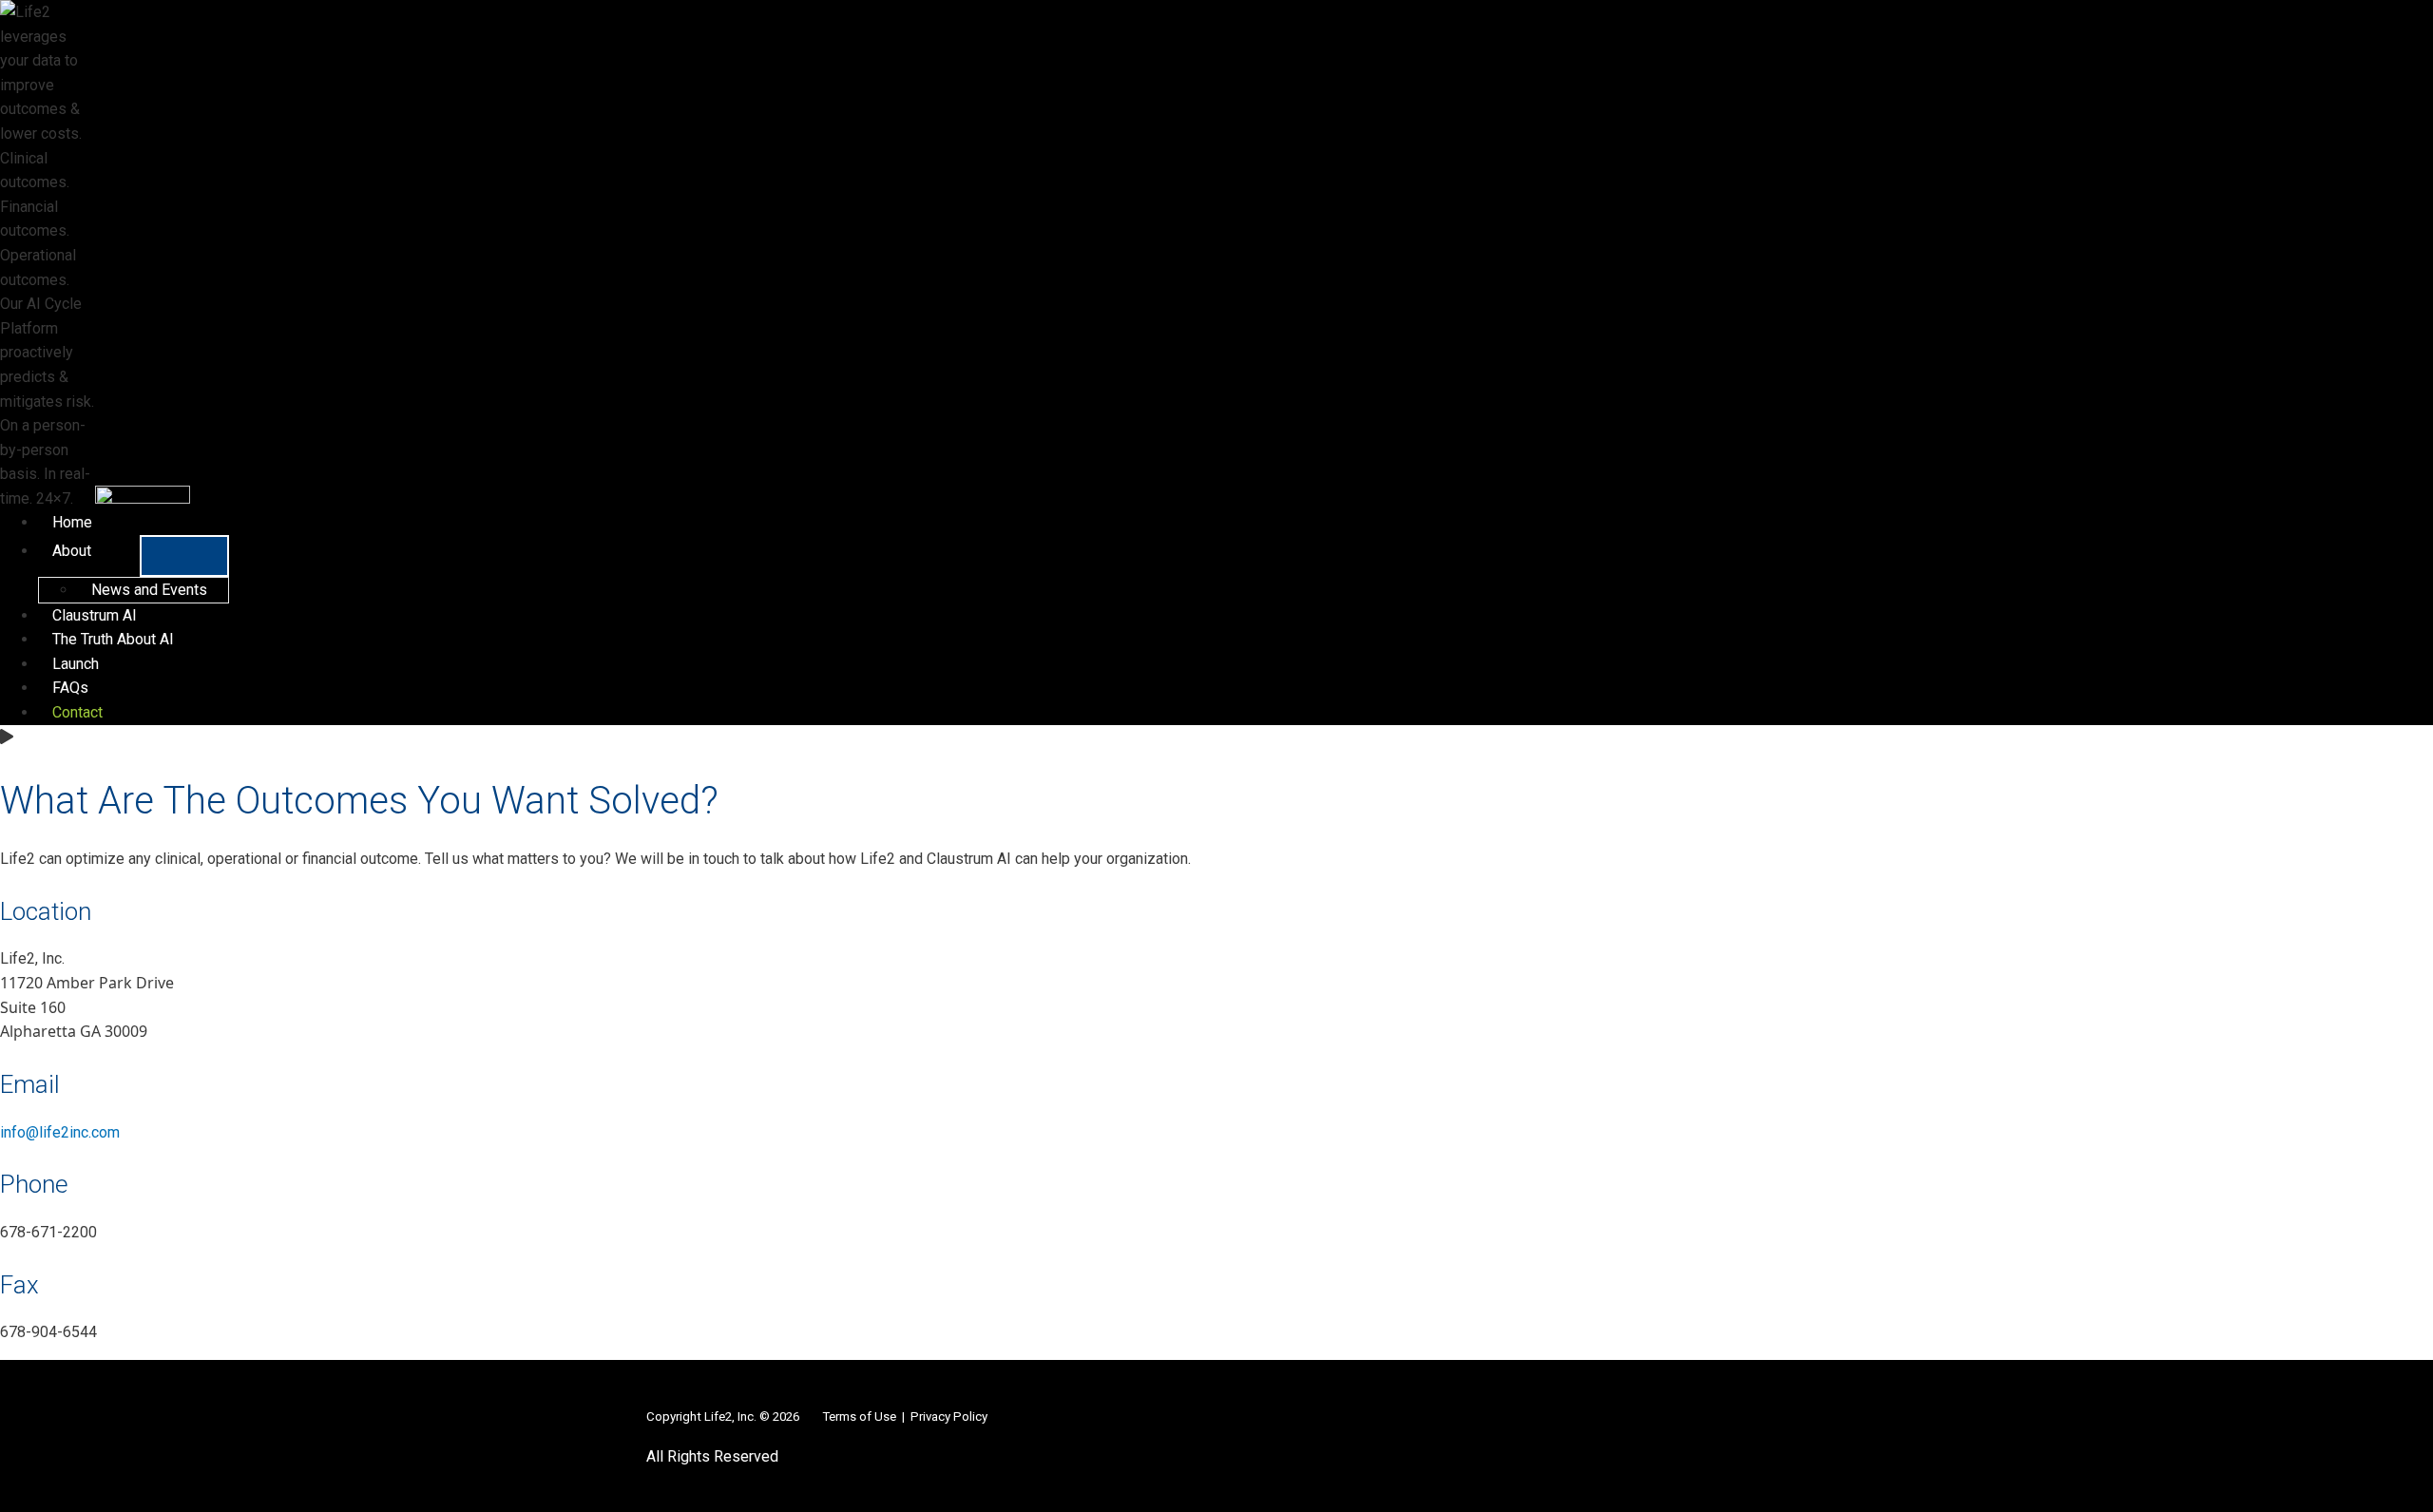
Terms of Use (859, 1416)
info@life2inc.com (60, 1132)
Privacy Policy (949, 1416)
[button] (100, 551)
